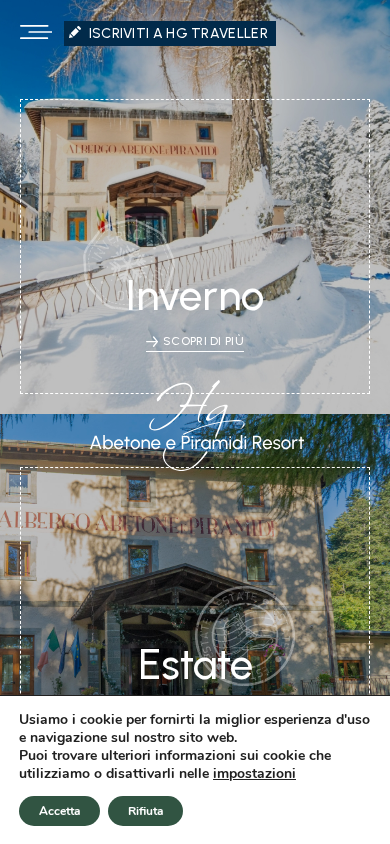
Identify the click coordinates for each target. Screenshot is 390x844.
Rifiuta (145, 811)
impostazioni (254, 774)
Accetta (59, 811)
